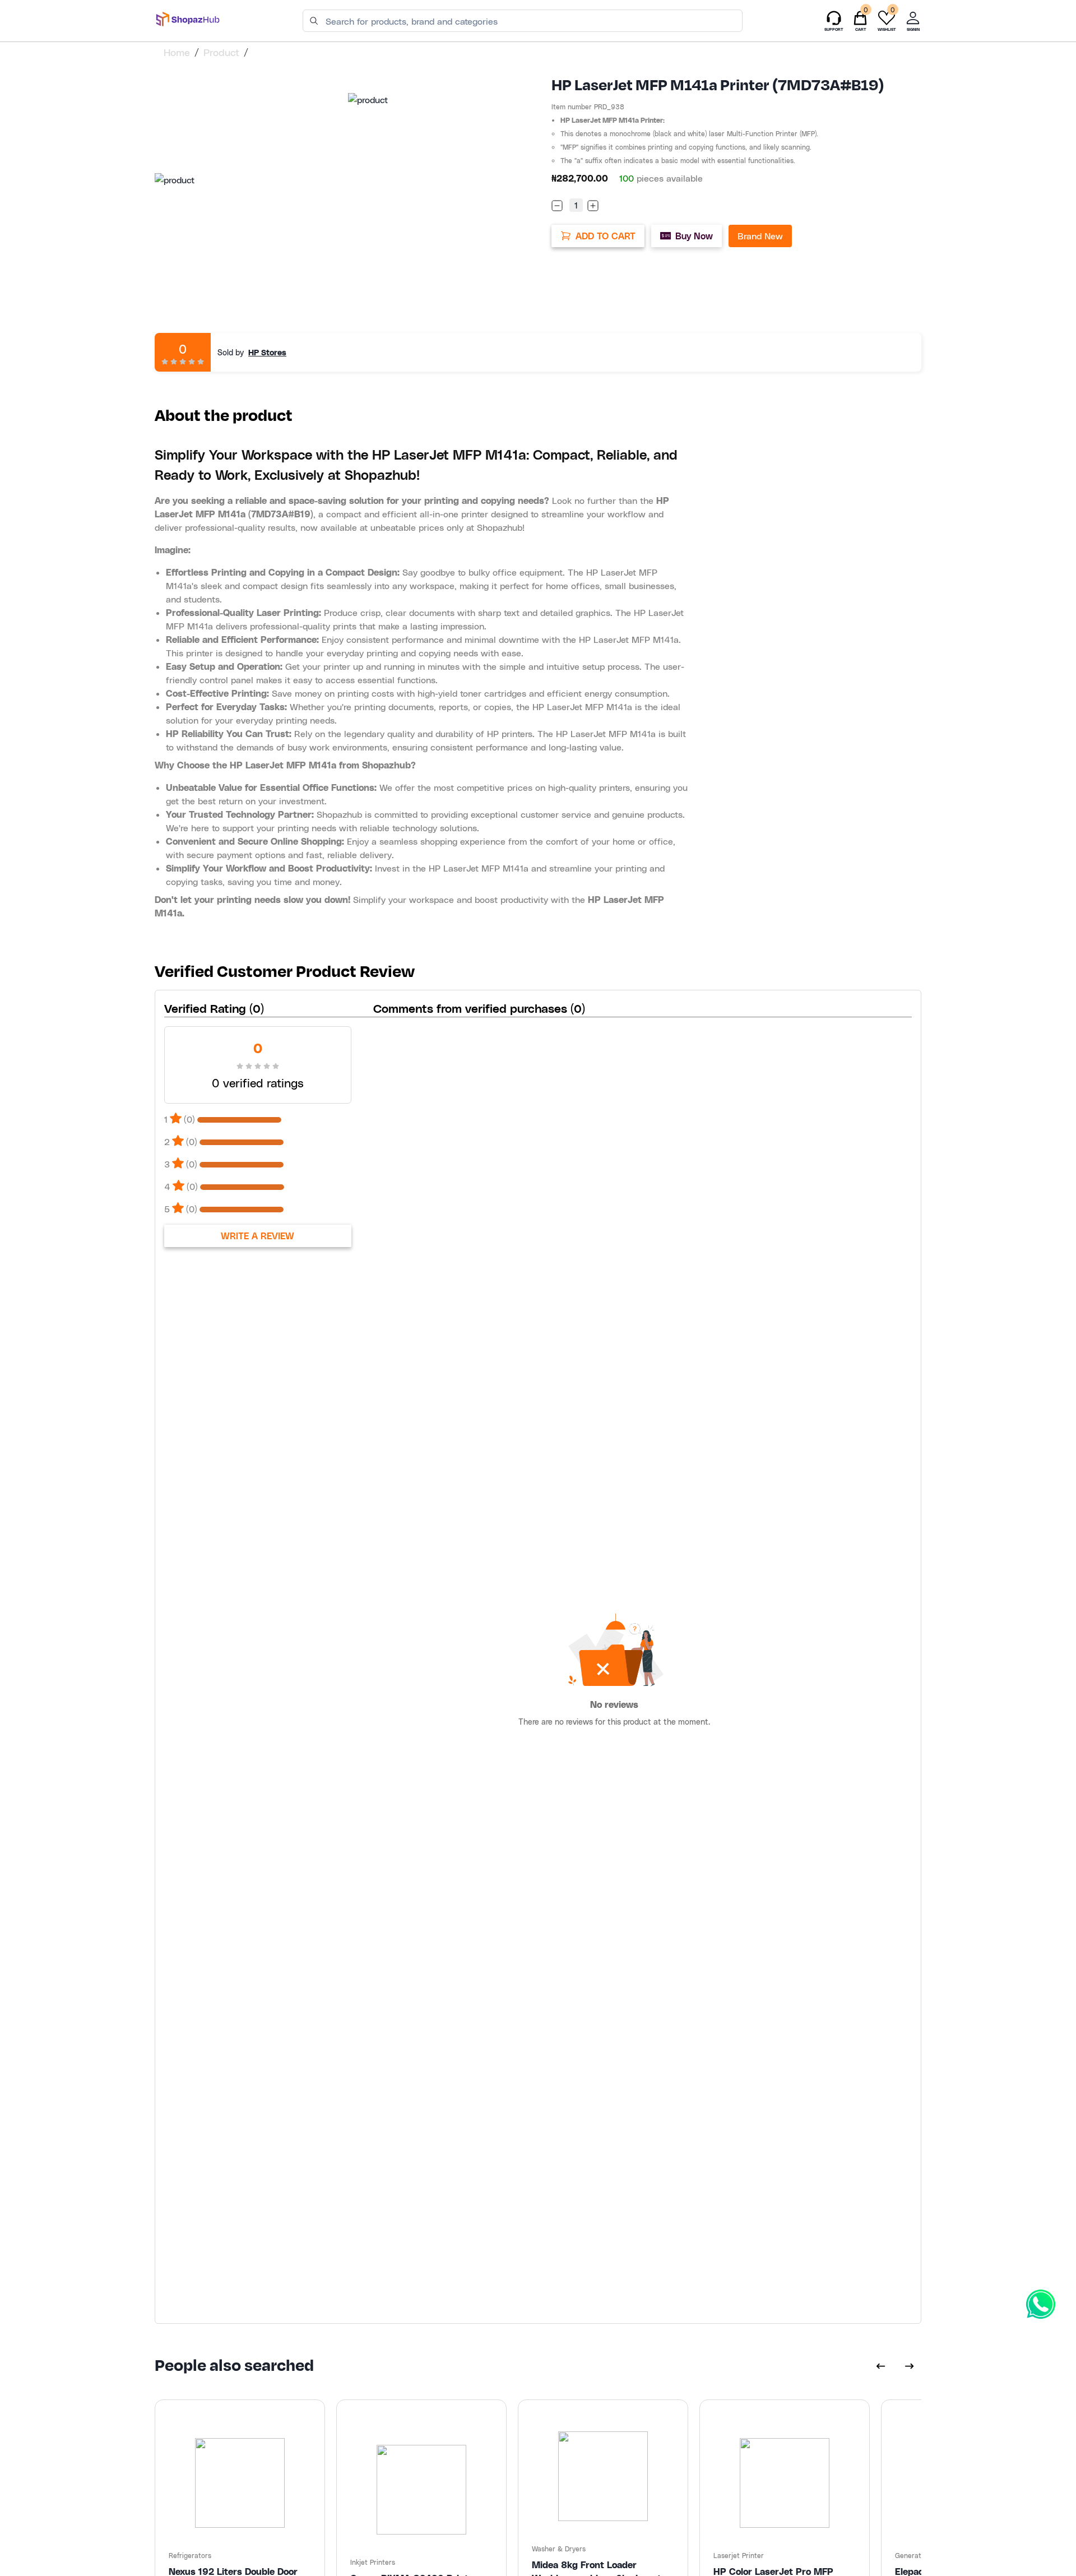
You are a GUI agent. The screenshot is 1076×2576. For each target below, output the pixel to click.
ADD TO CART (606, 236)
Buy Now (694, 236)
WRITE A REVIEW (258, 1236)
